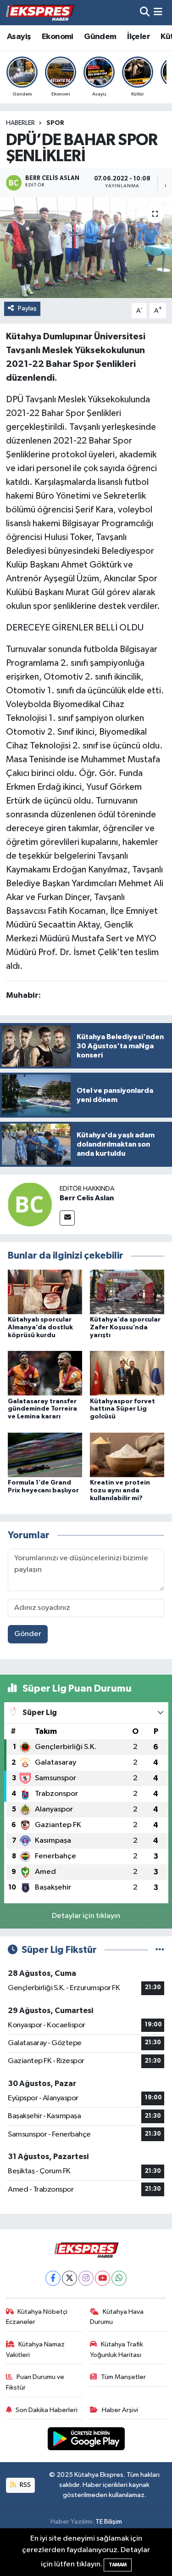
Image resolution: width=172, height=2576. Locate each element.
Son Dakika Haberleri (47, 2410)
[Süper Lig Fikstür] (160, 1950)
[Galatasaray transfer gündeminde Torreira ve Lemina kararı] (45, 1373)
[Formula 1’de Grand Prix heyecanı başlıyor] (45, 1454)
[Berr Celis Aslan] (30, 1204)
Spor (55, 123)
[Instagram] (86, 2278)
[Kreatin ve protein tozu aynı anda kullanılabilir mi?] (127, 1454)
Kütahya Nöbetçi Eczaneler (37, 2317)
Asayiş (19, 37)
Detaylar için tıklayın (86, 1916)
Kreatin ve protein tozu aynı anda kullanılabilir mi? (120, 1490)
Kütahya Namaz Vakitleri (36, 2349)
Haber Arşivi (120, 2410)
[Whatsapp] (119, 2278)
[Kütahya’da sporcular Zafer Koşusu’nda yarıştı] (127, 1291)
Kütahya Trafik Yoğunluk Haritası (117, 2349)
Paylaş (27, 308)
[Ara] (145, 13)
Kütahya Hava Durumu (117, 2317)
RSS (25, 2485)
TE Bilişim (109, 2522)
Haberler (20, 123)
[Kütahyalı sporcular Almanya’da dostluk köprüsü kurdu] (45, 1291)
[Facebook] (53, 2278)
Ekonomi (58, 37)
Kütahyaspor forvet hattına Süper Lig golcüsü (122, 1409)
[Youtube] (103, 2278)
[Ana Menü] (158, 13)
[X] (69, 2278)
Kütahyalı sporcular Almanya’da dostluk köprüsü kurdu (40, 1327)
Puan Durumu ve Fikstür (35, 2382)
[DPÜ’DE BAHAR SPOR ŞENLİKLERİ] (86, 247)
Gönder (28, 1634)
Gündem (100, 37)
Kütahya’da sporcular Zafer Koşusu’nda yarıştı (125, 1327)
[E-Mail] (67, 1218)
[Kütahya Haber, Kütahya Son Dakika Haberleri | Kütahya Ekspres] (40, 12)
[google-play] (86, 2441)
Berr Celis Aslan (87, 1198)
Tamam (118, 2565)
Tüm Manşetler (123, 2377)
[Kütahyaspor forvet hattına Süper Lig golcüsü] (127, 1373)
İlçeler (139, 37)
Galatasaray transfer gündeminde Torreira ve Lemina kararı (42, 1409)
